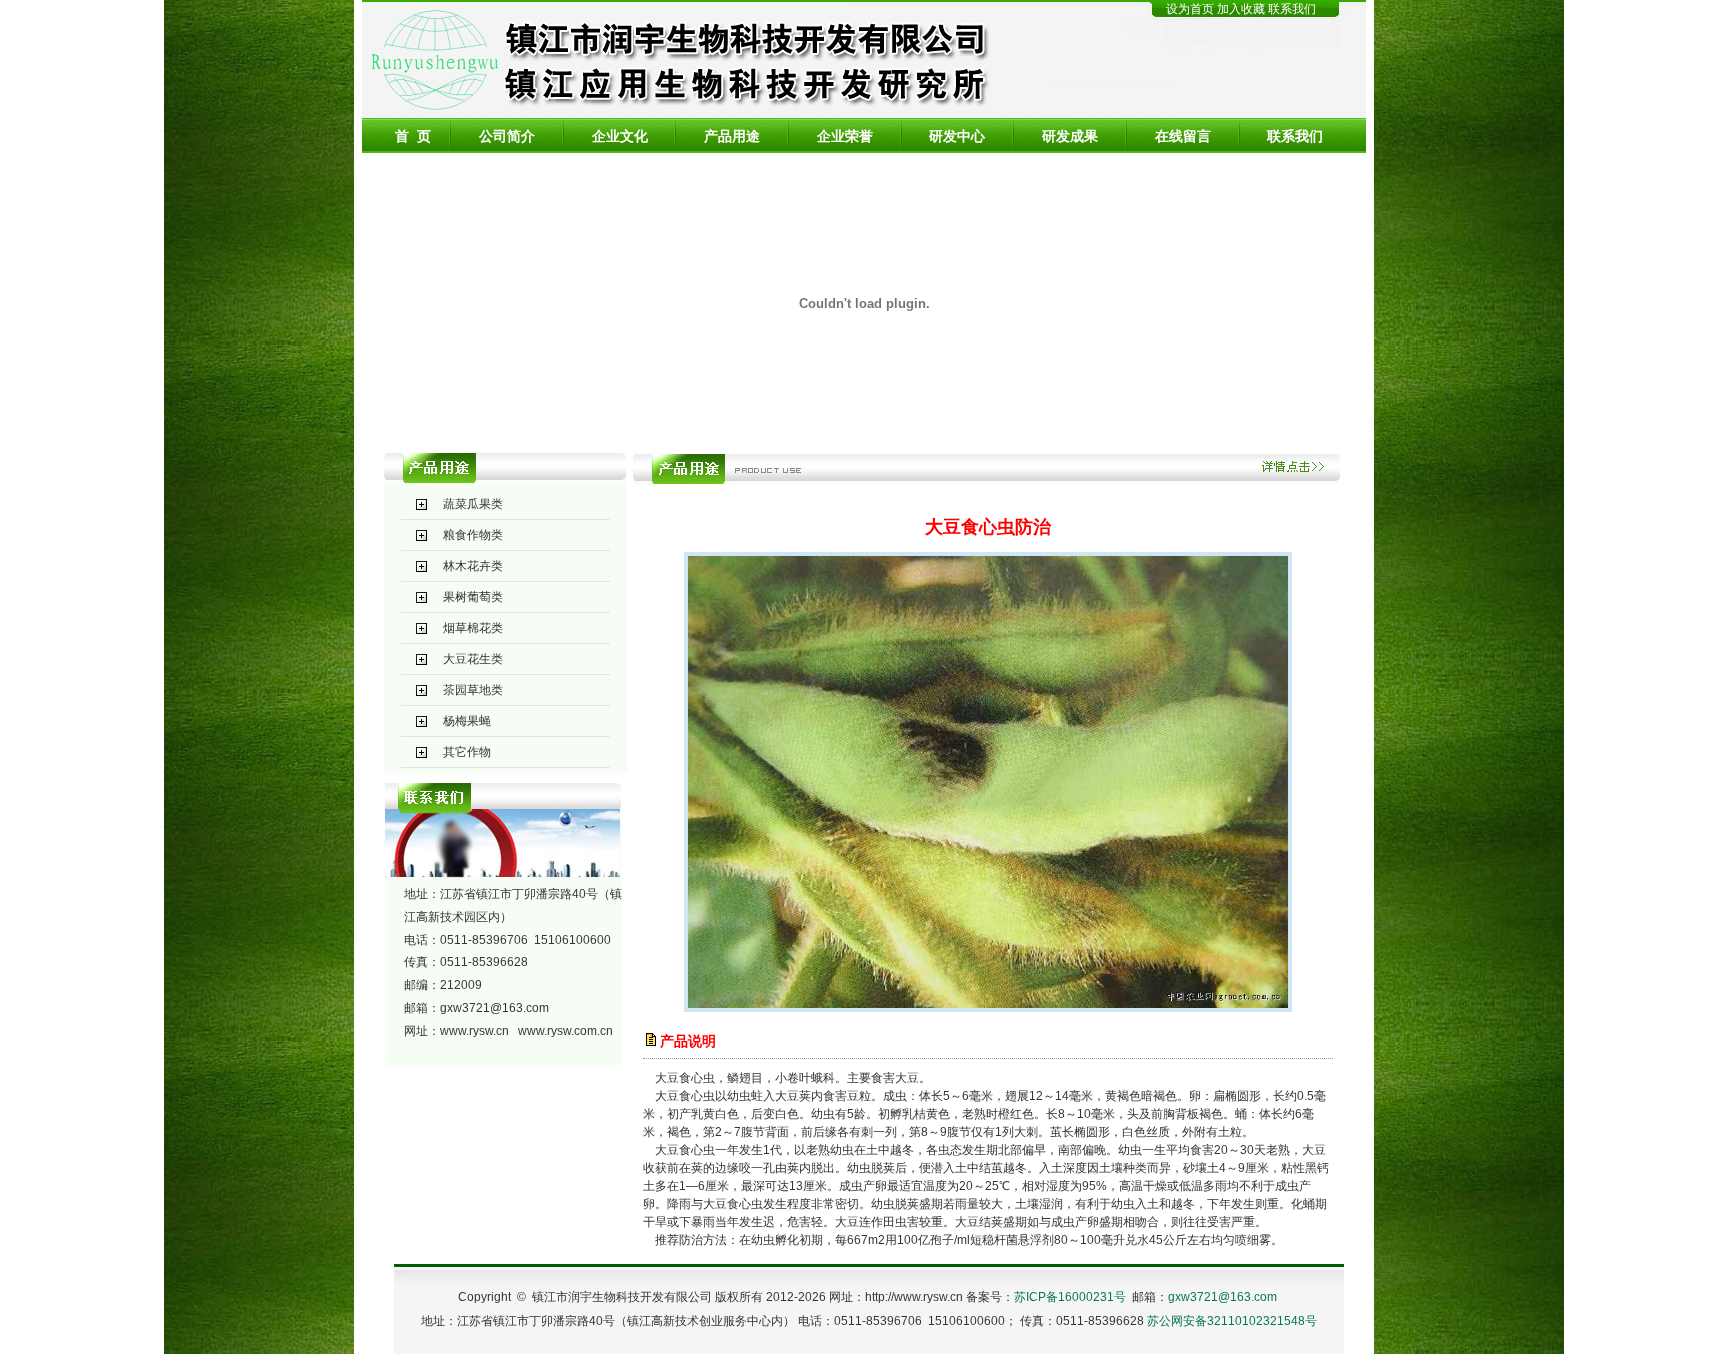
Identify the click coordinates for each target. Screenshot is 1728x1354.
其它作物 (467, 752)
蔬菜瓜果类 (473, 504)
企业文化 (620, 136)
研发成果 (1070, 136)
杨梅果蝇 (467, 721)
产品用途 (732, 136)
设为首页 (1190, 9)
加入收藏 (1242, 9)
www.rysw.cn (474, 1031)
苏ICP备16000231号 (1070, 1297)
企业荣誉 (845, 136)
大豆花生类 (473, 659)
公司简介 (507, 136)
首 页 (413, 136)
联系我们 (1292, 9)
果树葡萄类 (473, 597)
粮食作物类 (473, 535)
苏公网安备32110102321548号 (1232, 1321)
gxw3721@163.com (494, 1008)
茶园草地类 (473, 690)
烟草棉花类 (473, 628)
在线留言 (1183, 136)
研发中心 (957, 136)
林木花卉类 (473, 566)
